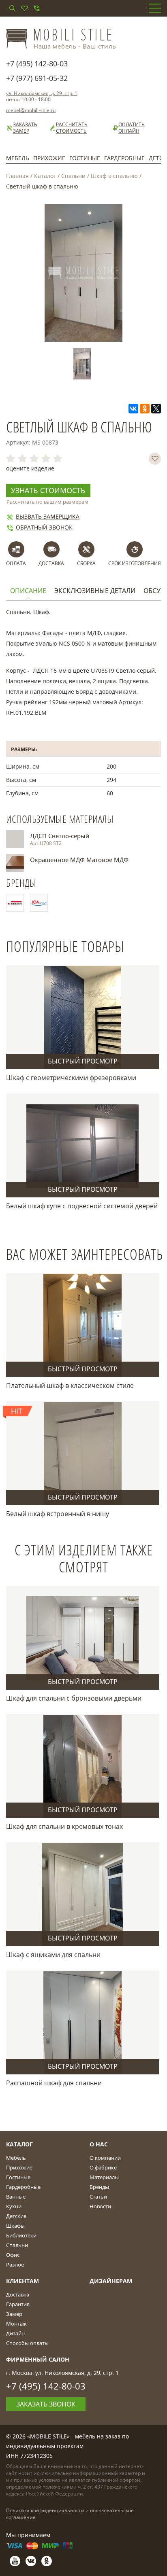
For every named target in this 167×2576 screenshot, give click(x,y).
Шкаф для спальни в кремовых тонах (64, 1826)
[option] (84, 364)
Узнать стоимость (48, 490)
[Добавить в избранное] (155, 459)
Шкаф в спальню (114, 176)
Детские (16, 2216)
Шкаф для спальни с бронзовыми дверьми (74, 1698)
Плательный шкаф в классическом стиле (70, 1385)
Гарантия (18, 2304)
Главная (17, 176)
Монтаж (16, 2324)
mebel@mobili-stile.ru (31, 110)
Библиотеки (21, 2235)
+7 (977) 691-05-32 (37, 78)
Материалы (104, 2177)
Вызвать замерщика (48, 516)
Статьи (98, 2197)
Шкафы (15, 2226)
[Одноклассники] (145, 409)
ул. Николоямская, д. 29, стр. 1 (42, 93)
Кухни (14, 2206)
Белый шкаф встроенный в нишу (58, 1514)
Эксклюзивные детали (95, 591)
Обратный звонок (44, 527)
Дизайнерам (111, 2281)
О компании (105, 2158)
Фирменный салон (38, 2359)
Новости (100, 2206)
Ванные (16, 2197)
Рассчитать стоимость (72, 128)
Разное (15, 2265)
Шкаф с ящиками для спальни (53, 1955)
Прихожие (49, 158)
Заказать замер (25, 128)
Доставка (18, 2294)
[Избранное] (24, 8)
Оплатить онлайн (132, 128)
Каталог (45, 176)
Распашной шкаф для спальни (54, 2083)
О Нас (99, 2144)
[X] (156, 409)
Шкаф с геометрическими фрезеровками (71, 1078)
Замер (14, 2314)
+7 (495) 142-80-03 (37, 64)
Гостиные (85, 158)
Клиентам (22, 2281)
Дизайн (15, 2333)
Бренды (99, 2187)
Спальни (73, 176)
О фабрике (103, 2167)
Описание (28, 591)
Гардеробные (124, 158)
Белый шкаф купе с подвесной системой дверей (82, 1206)
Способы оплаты (27, 2343)
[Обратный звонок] (36, 8)
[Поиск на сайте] (12, 8)
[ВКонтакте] (133, 409)
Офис (13, 2255)
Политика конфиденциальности (45, 2510)
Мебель (18, 158)
